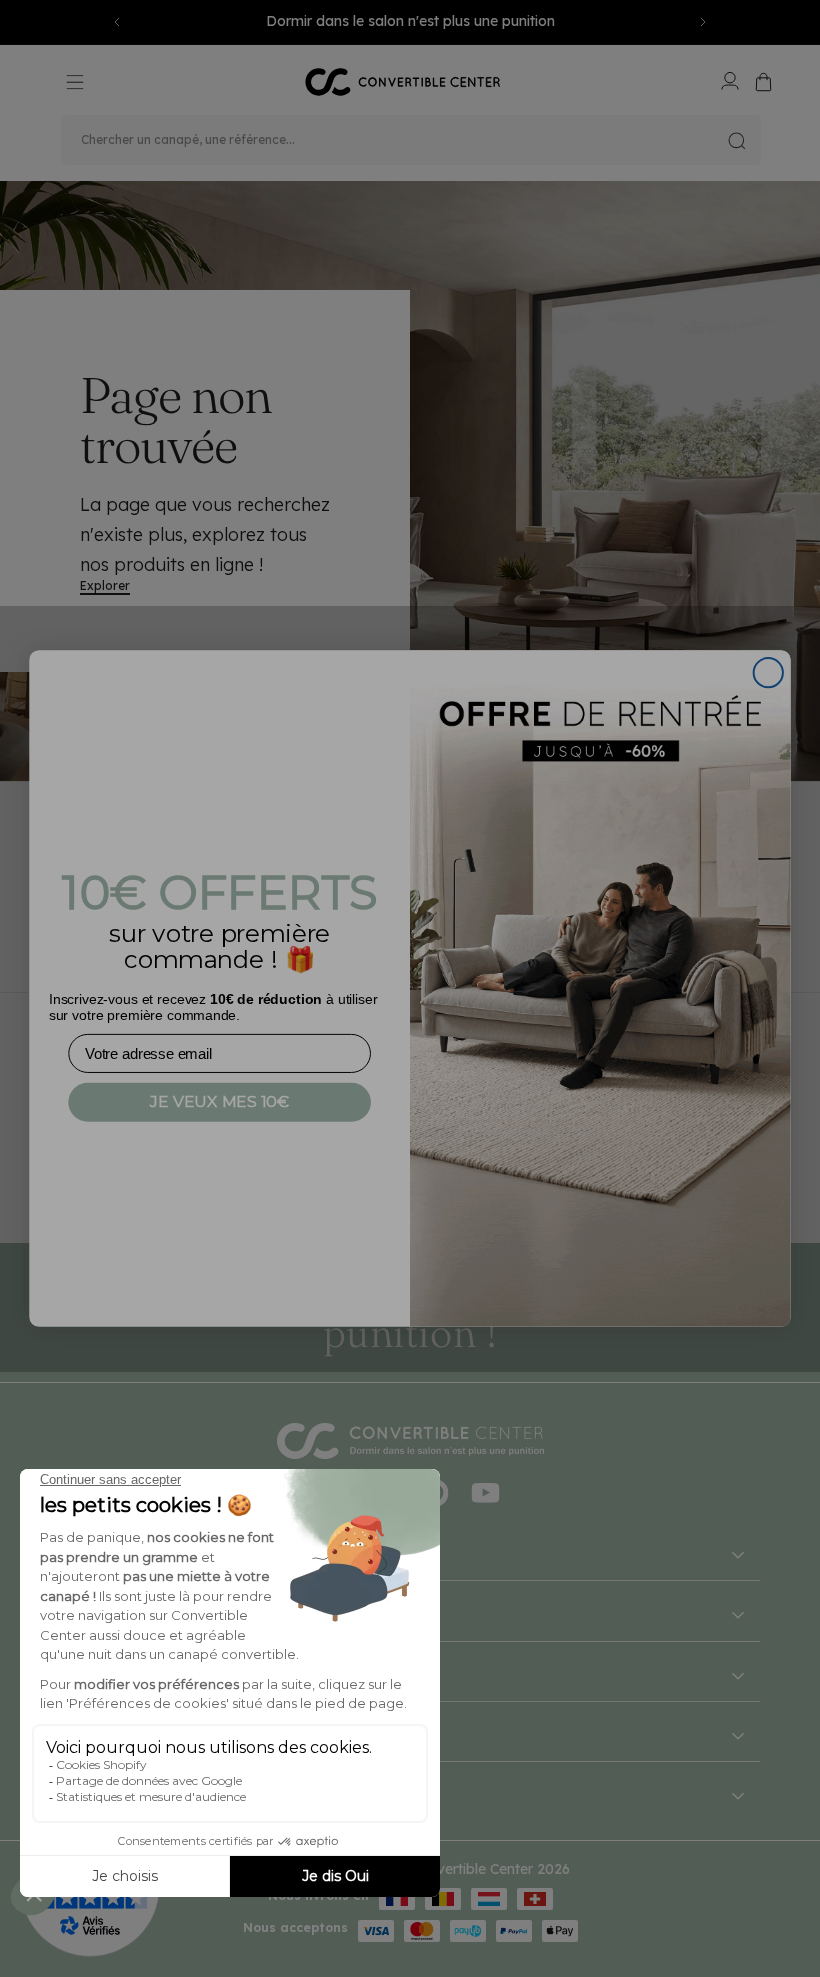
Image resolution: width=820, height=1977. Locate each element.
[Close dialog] (768, 672)
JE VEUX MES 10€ (219, 1101)
